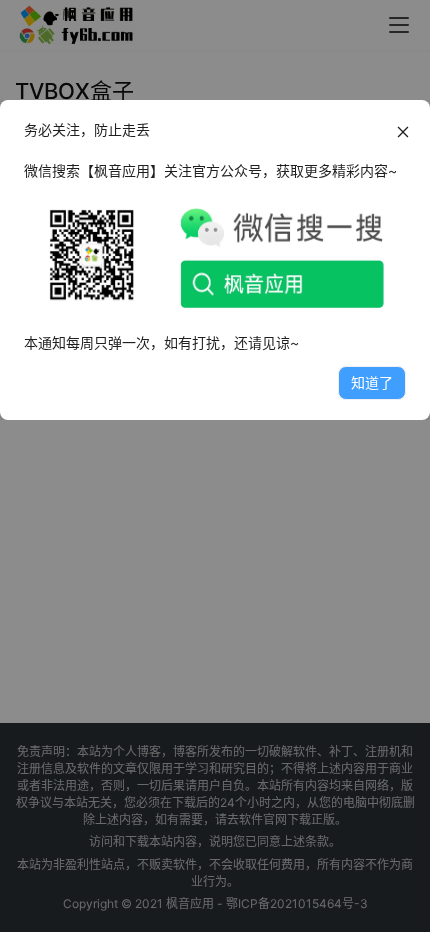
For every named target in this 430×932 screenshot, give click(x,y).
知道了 (372, 382)
